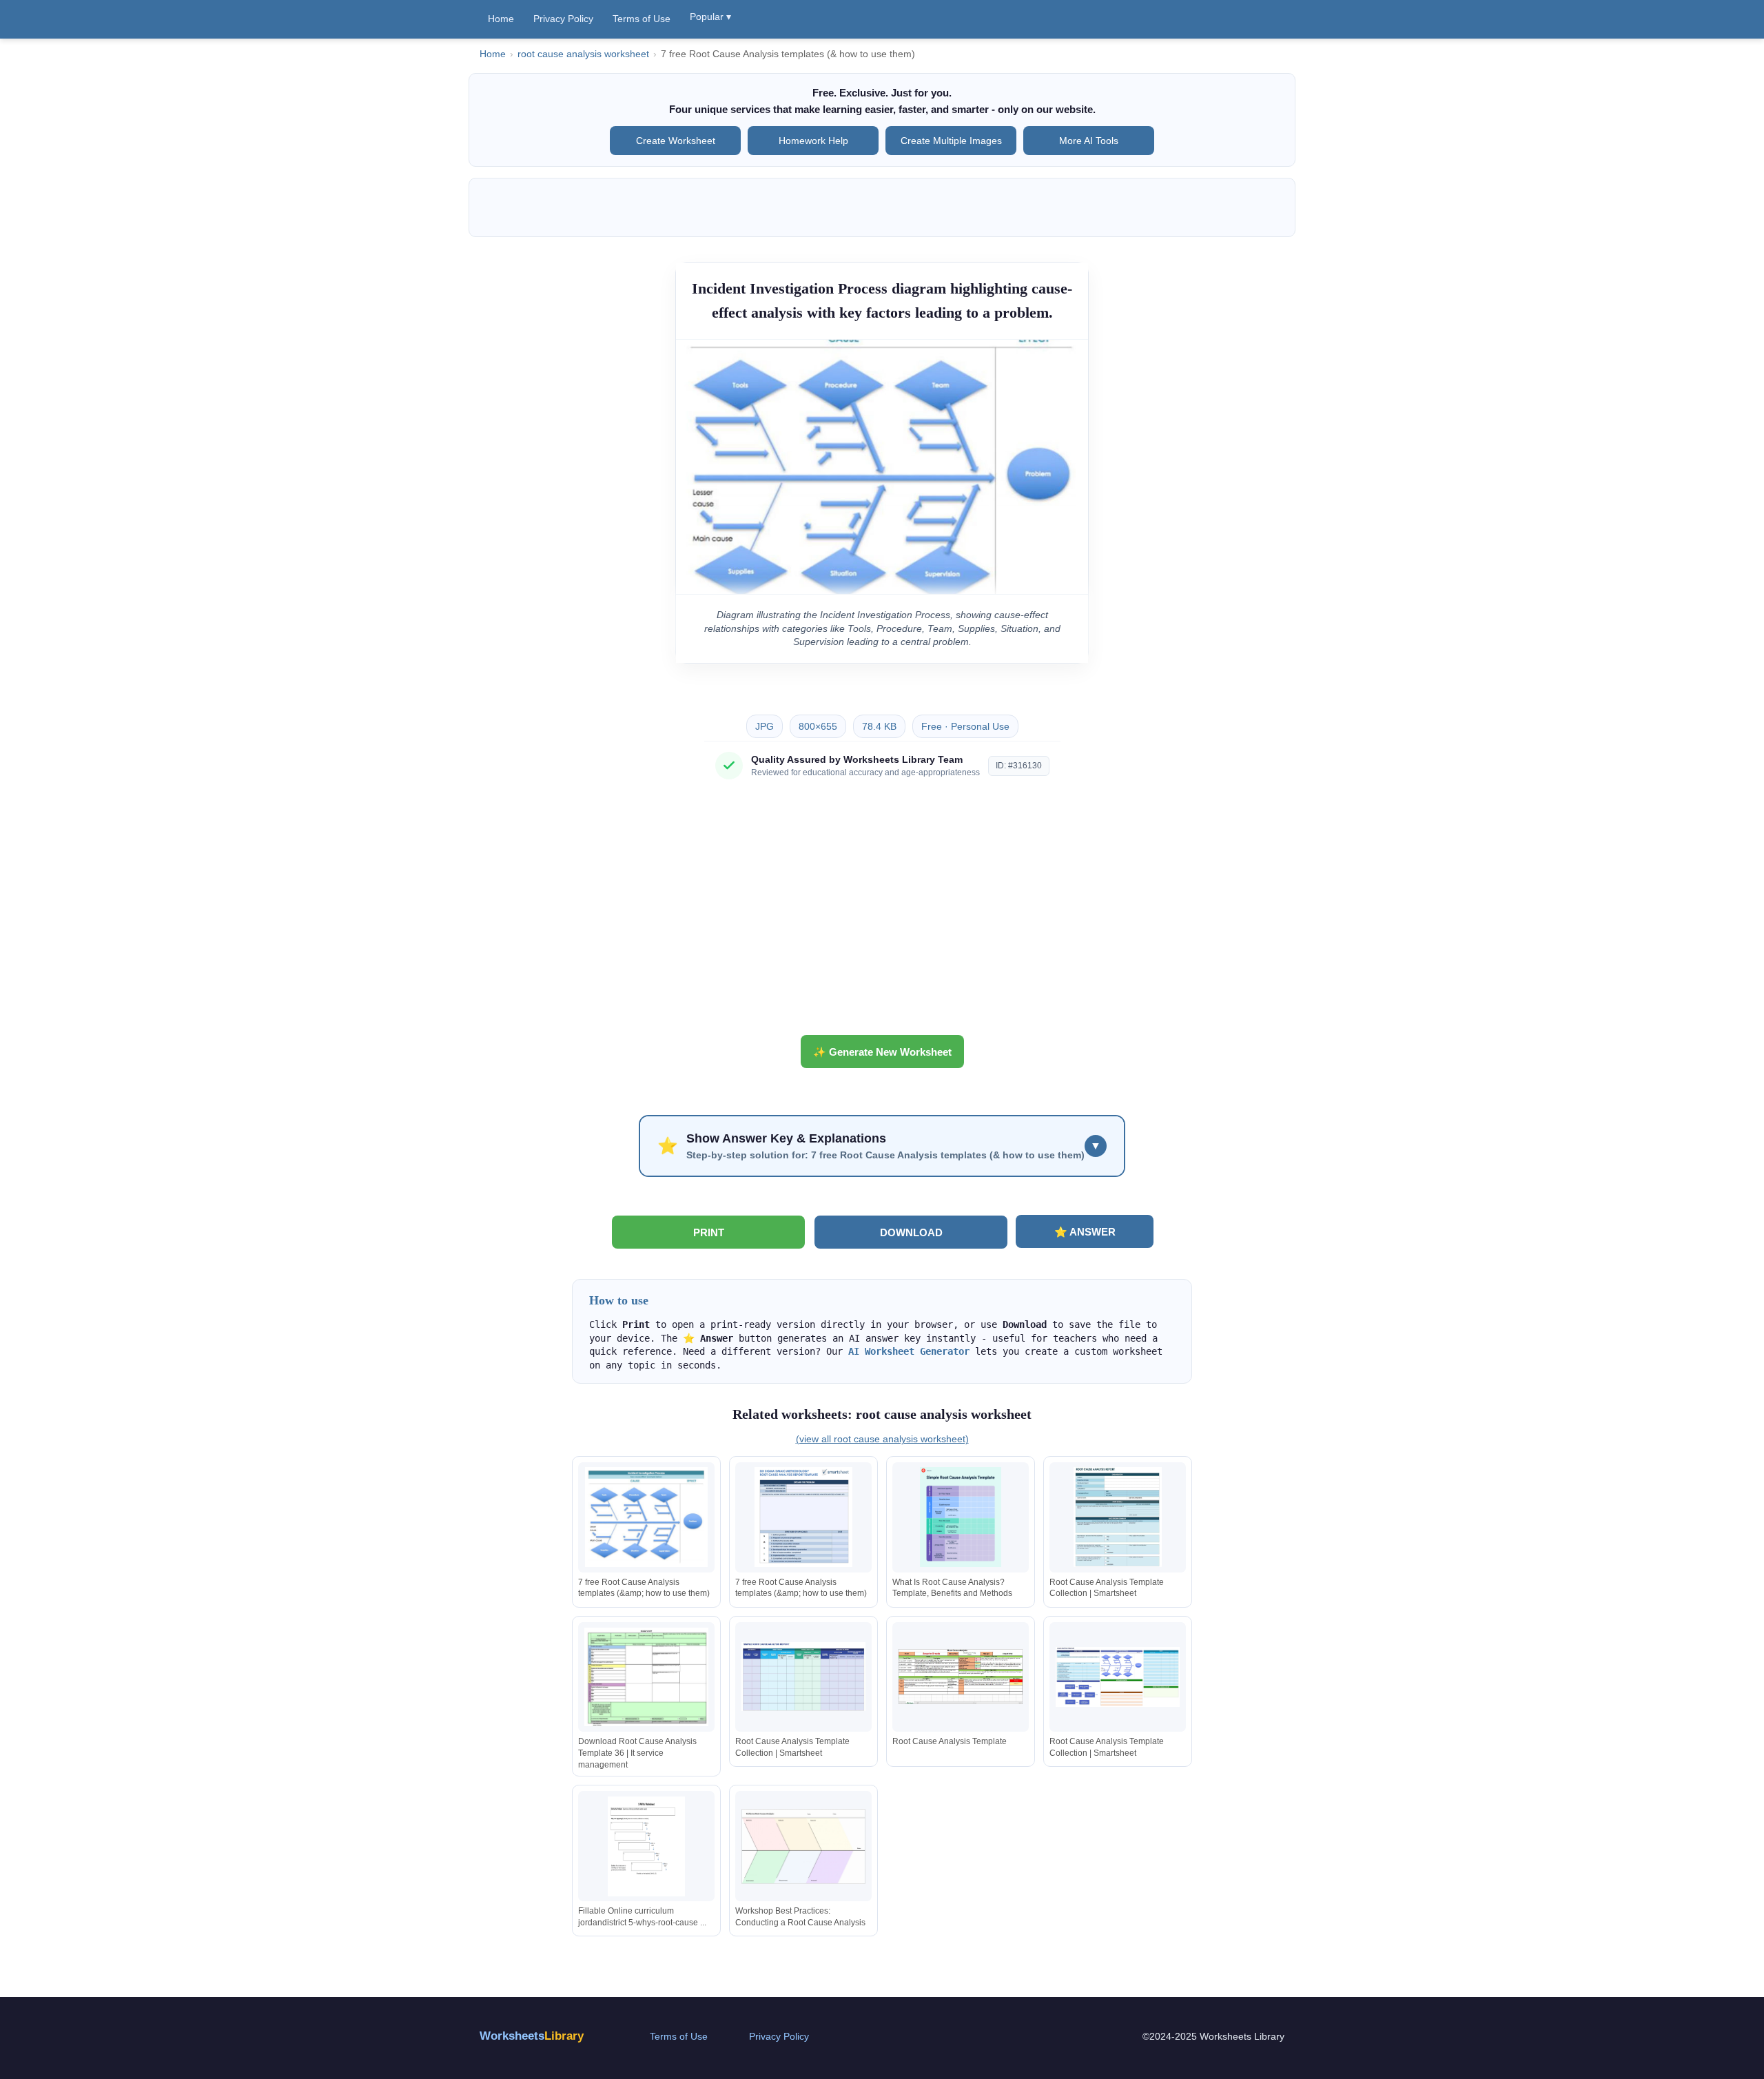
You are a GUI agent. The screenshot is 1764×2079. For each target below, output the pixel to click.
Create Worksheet (676, 141)
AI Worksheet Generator (909, 1351)
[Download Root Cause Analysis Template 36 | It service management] (646, 1677)
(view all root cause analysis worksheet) (882, 1439)
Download (911, 1232)
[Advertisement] (882, 912)
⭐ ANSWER (1085, 1232)
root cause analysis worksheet (583, 54)
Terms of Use (642, 19)
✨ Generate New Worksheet (882, 1052)
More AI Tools (1089, 141)
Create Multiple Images (951, 141)
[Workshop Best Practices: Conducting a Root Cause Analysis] (803, 1846)
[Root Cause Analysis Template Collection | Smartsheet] (1118, 1517)
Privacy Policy (563, 19)
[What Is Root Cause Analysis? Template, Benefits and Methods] (961, 1517)
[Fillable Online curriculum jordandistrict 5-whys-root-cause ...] (646, 1846)
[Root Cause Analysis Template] (961, 1677)
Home (501, 19)
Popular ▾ (710, 17)
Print (709, 1232)
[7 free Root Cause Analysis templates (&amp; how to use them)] (646, 1517)
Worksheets (532, 2036)
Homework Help (813, 141)
